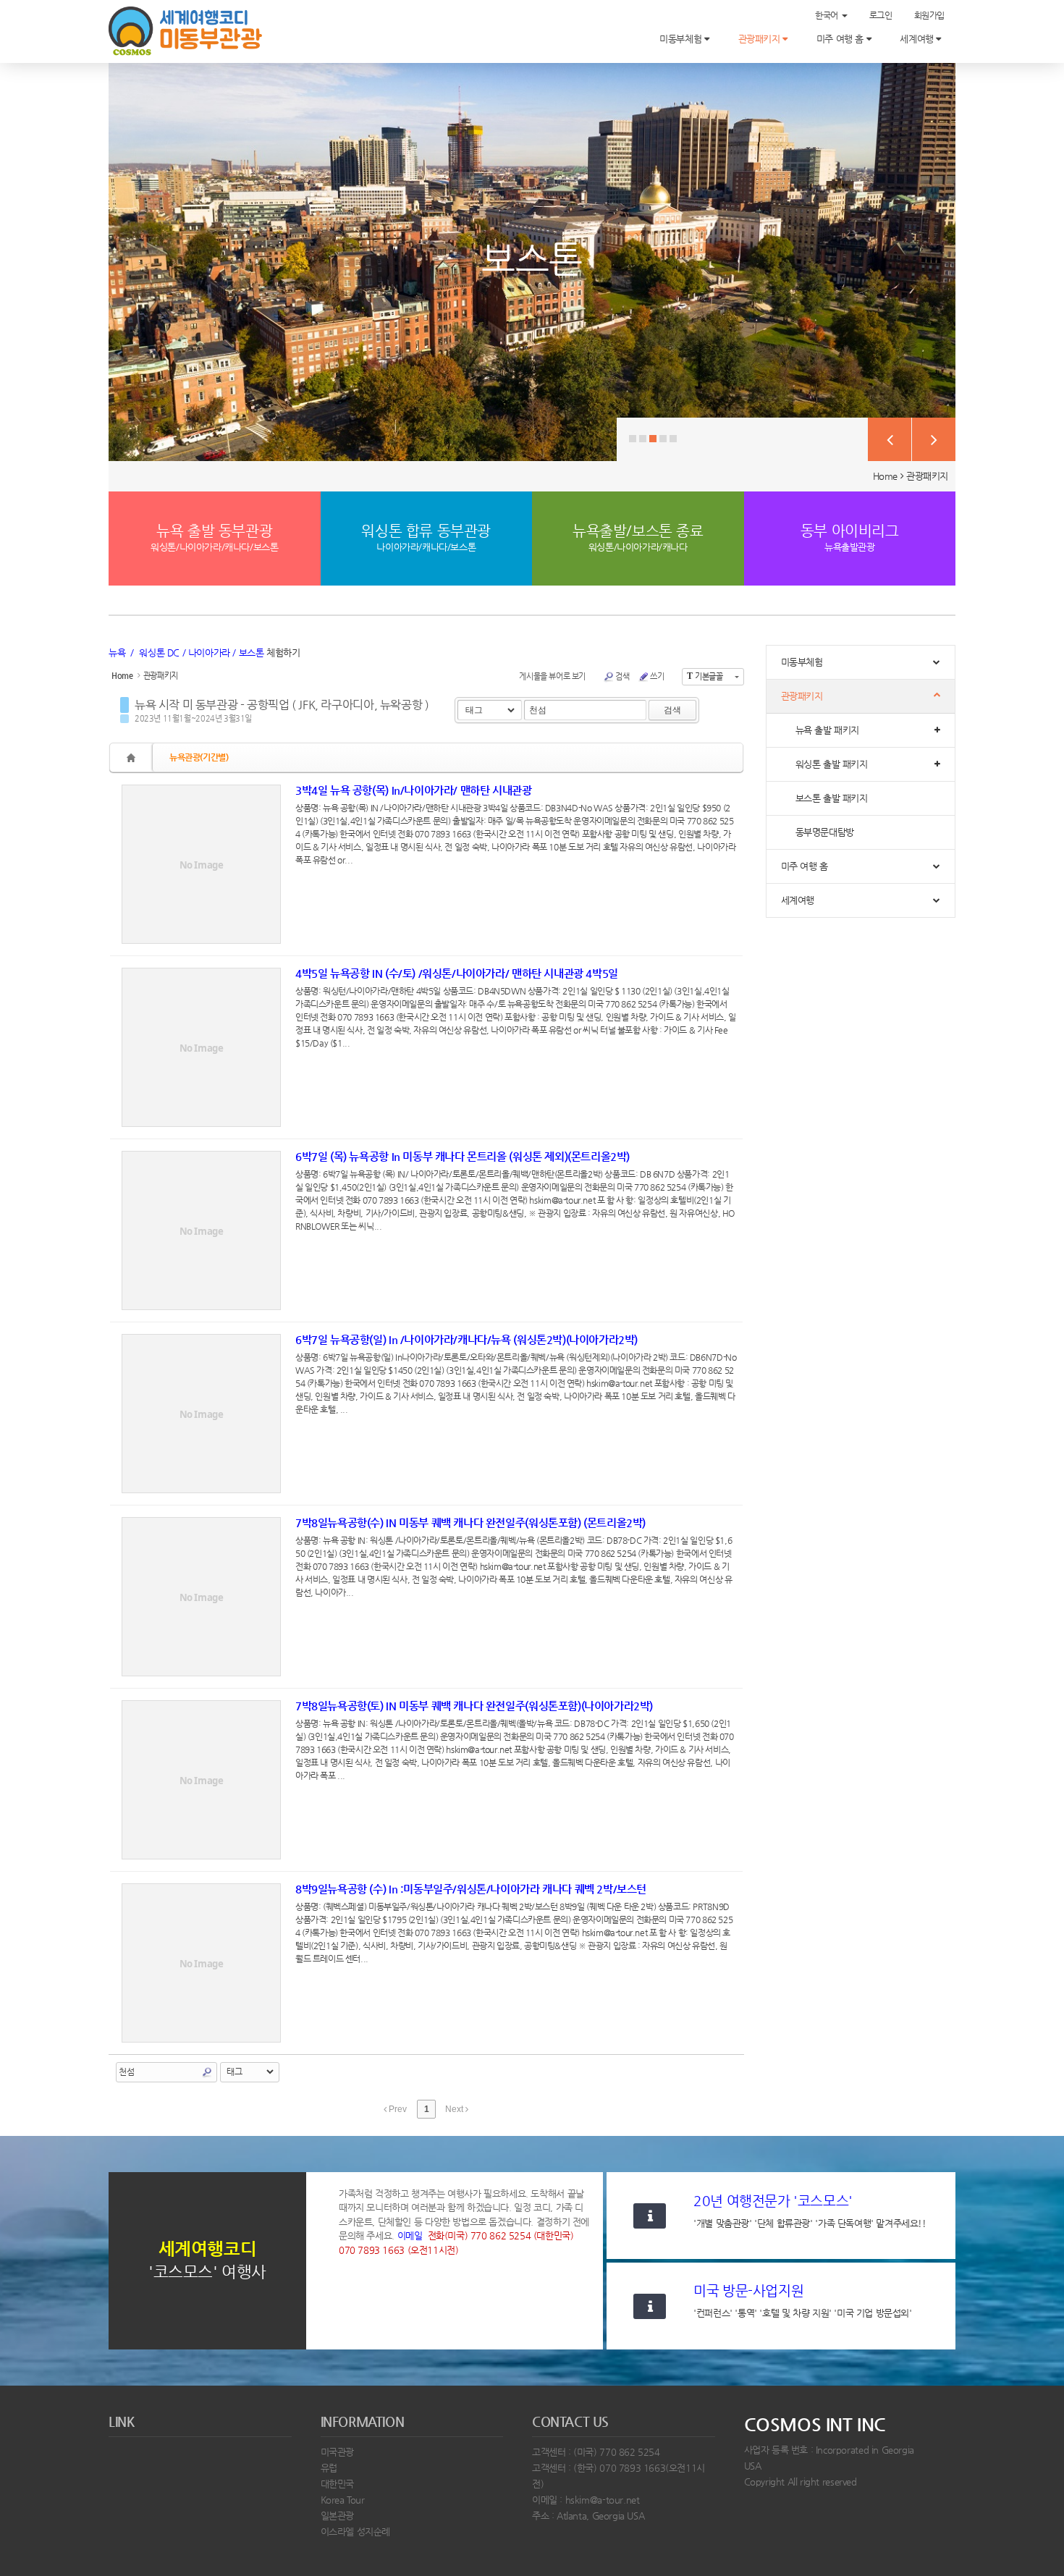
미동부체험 (682, 39)
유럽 (329, 2468)
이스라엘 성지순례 (356, 2531)
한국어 (827, 15)
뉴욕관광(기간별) (199, 757)
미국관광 (337, 2452)
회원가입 (929, 15)
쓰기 (657, 676)
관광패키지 (761, 39)
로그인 (881, 15)
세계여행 (918, 39)
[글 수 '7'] (133, 757)
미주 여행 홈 (841, 39)
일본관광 (337, 2516)
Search (207, 2072)
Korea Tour (343, 2500)
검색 (622, 676)
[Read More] (426, 864)
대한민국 (337, 2484)
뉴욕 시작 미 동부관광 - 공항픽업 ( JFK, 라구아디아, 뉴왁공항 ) (282, 705)
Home (885, 476)
